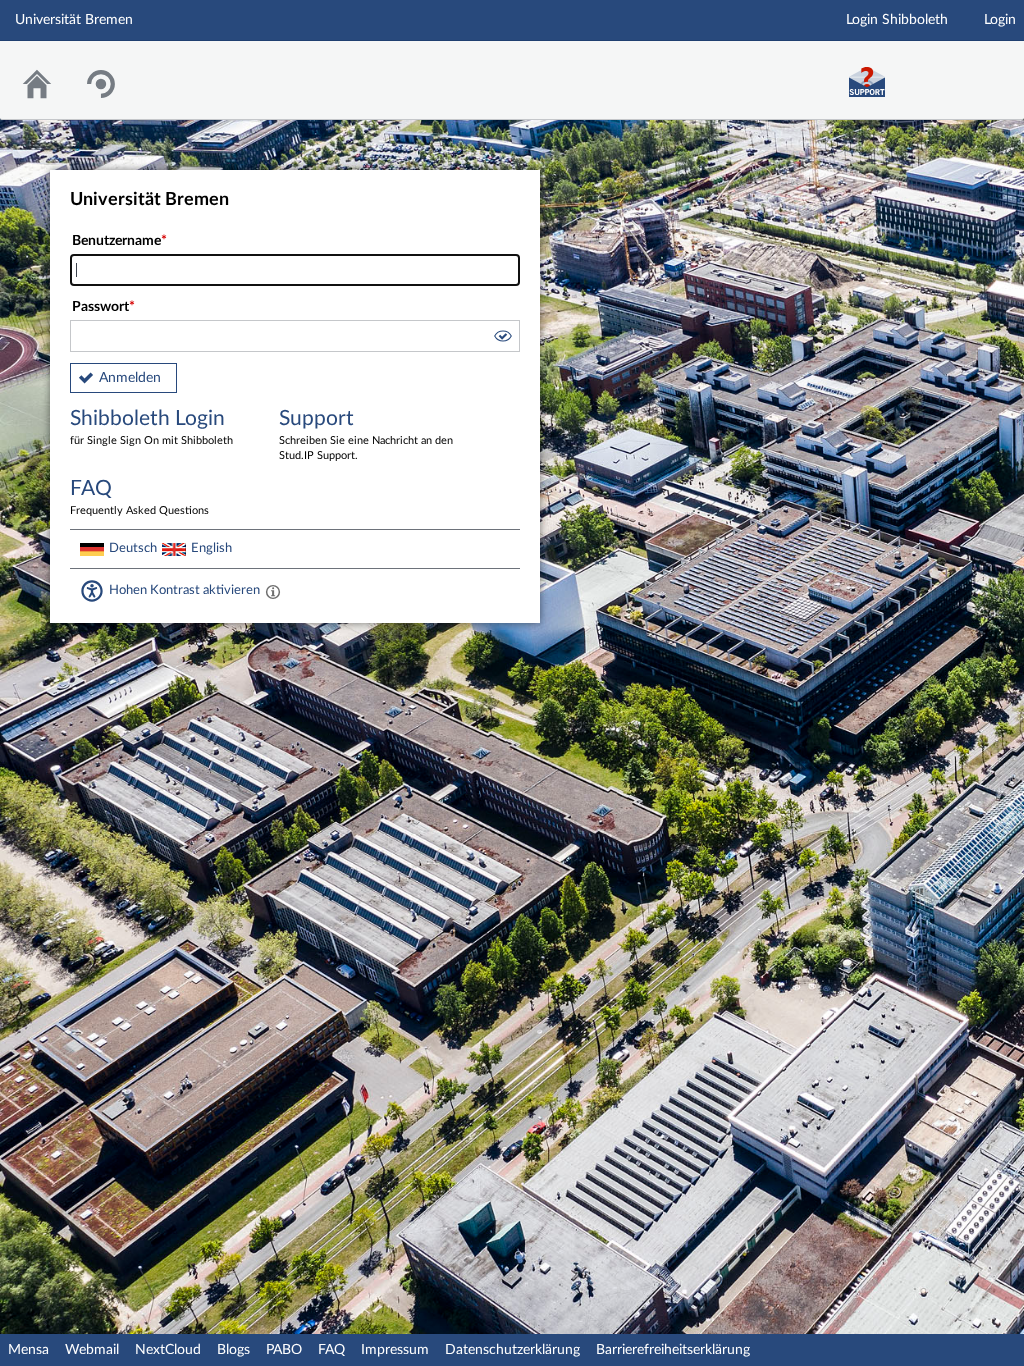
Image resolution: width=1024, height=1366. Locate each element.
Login (1000, 20)
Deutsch (133, 548)
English (211, 548)
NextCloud (168, 1350)
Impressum (395, 1350)
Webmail (92, 1350)
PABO (284, 1350)
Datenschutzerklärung (512, 1350)
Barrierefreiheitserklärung (673, 1350)
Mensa (28, 1350)
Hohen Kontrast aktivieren (184, 590)
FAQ (331, 1350)
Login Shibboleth (897, 20)
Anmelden (130, 378)
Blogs (233, 1350)
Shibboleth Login (151, 427)
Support (366, 434)
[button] (502, 339)
